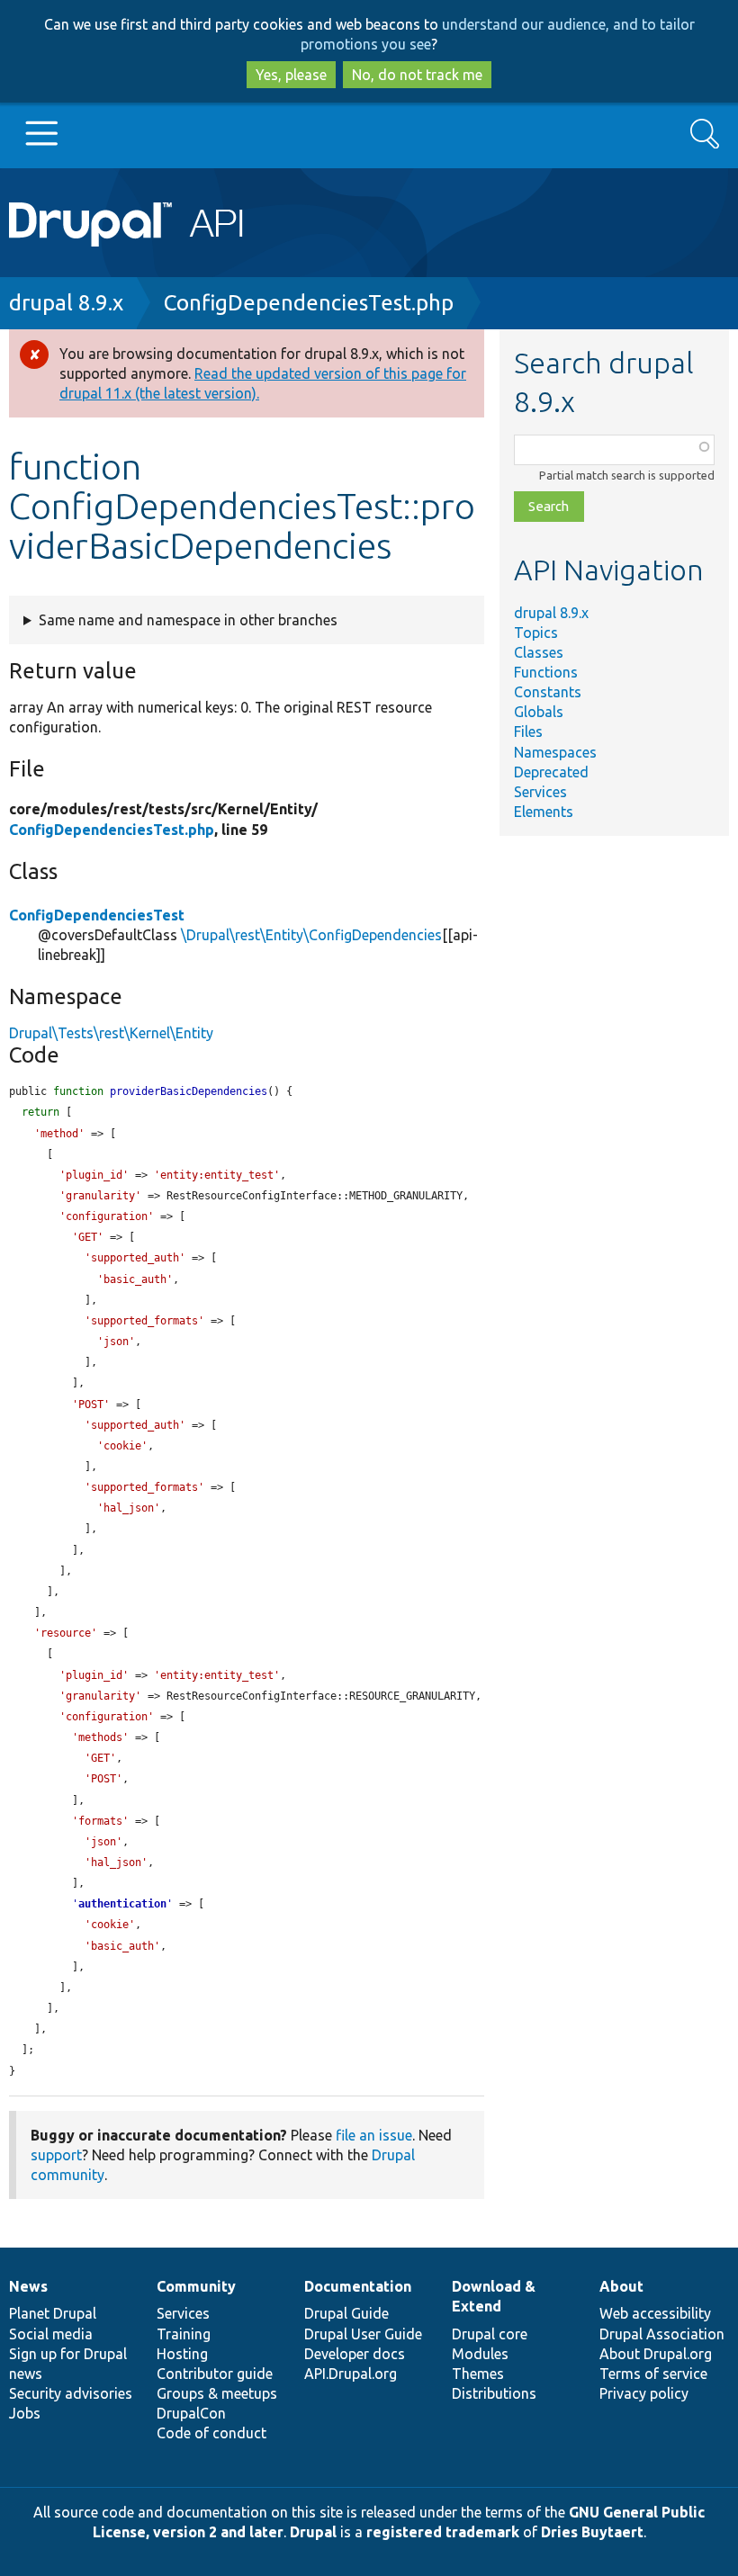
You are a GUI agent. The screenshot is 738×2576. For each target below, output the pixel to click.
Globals (539, 712)
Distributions (494, 2393)
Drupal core (490, 2334)
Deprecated (551, 772)
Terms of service (653, 2374)
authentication (122, 1904)
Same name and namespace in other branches (188, 620)
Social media (51, 2334)
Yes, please (291, 75)
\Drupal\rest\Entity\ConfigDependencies (311, 935)
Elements (544, 812)
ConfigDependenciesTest (97, 915)
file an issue (374, 2135)
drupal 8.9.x (66, 303)
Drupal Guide (346, 2313)
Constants (548, 692)
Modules (480, 2354)
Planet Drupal (53, 2313)
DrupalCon (191, 2413)
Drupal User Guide (363, 2334)
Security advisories (71, 2393)
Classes (539, 652)
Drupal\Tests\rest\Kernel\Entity (111, 1033)
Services (540, 792)
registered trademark (443, 2532)
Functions (546, 672)
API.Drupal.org (351, 2374)
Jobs (25, 2413)
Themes (478, 2374)
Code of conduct (211, 2433)
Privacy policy (644, 2393)
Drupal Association (662, 2334)
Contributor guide (215, 2374)
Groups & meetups (217, 2393)
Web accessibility (655, 2313)
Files (528, 732)
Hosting (182, 2354)
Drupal (313, 2532)
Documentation (358, 2286)
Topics (536, 633)
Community (196, 2286)
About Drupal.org (656, 2354)
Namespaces (555, 752)
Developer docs (355, 2354)
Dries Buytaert (592, 2532)
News (28, 2286)
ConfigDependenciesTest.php (309, 303)
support (56, 2155)
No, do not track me (417, 75)
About (621, 2286)
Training (184, 2334)
